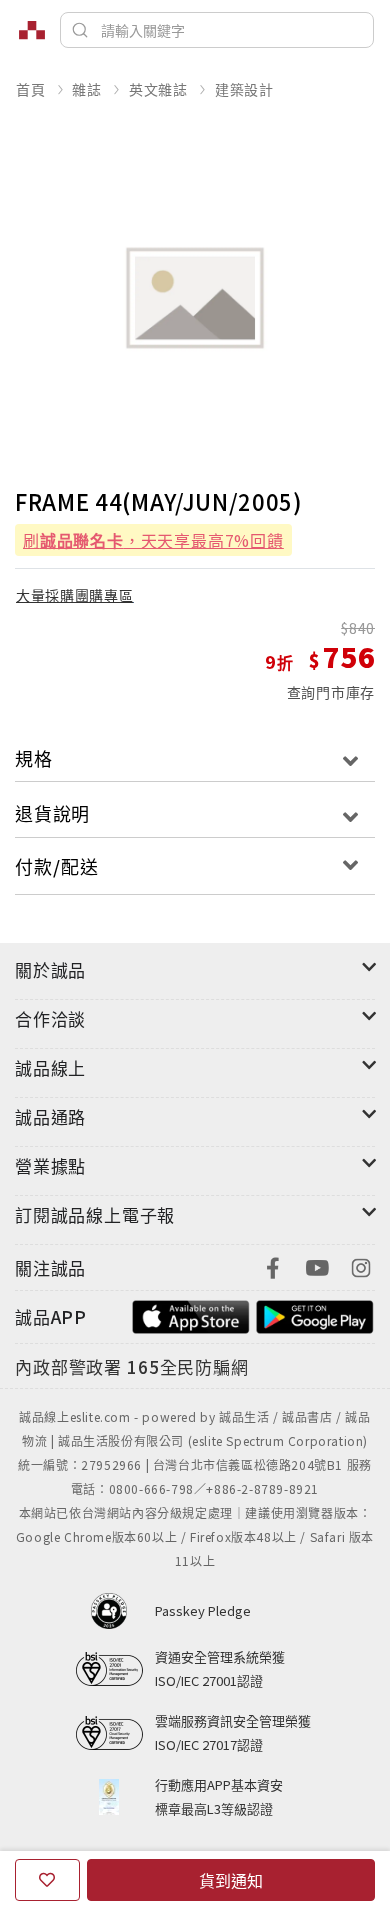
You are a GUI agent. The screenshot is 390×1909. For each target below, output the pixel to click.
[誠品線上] (32, 30)
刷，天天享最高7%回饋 (153, 540)
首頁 (31, 89)
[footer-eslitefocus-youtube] (317, 1265)
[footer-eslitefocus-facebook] (273, 1265)
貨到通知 (231, 1880)
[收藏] (47, 1880)
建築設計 (244, 89)
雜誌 (87, 89)
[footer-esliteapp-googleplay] (315, 1314)
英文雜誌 (158, 89)
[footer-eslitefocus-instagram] (361, 1265)
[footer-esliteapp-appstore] (191, 1314)
